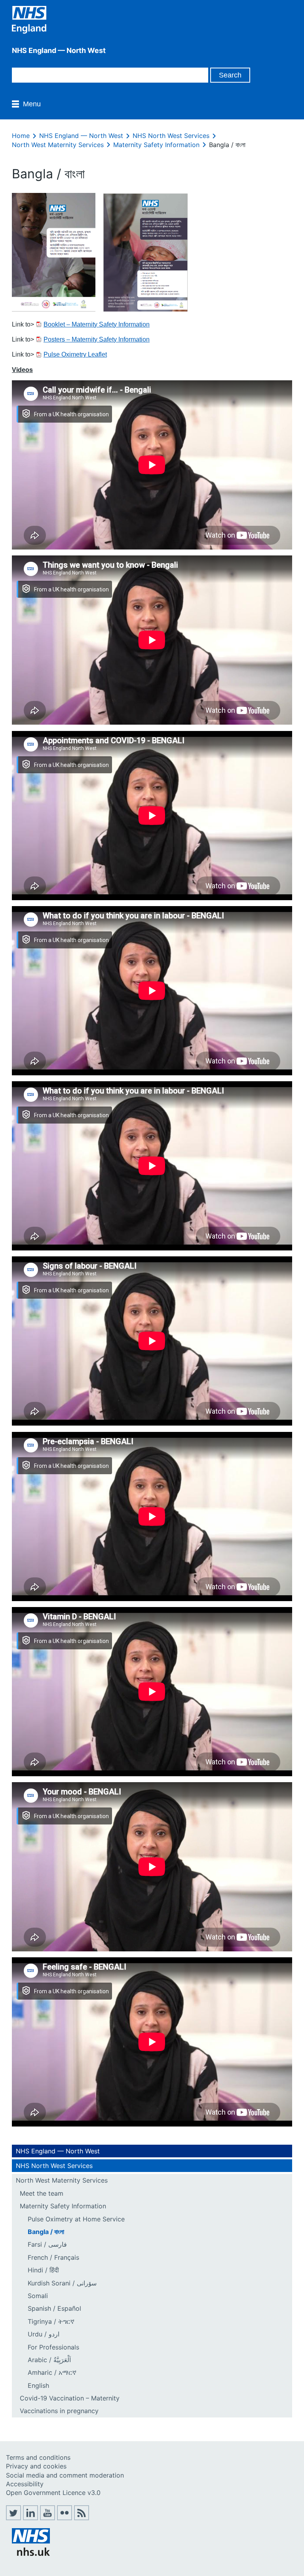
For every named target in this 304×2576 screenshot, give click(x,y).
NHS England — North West (81, 136)
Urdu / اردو (44, 2334)
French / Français (53, 2257)
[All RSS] (82, 2518)
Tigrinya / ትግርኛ (51, 2321)
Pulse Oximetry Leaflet (75, 354)
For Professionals (53, 2347)
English (38, 2385)
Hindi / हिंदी (43, 2270)
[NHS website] (31, 2553)
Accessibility (25, 2484)
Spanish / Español (54, 2308)
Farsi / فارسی (47, 2244)
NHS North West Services (171, 136)
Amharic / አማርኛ (52, 2372)
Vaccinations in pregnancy (59, 2411)
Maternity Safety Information (156, 145)
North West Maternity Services (58, 145)
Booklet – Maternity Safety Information (97, 324)
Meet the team (42, 2193)
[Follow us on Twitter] (13, 2518)
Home (21, 136)
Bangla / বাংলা (46, 2232)
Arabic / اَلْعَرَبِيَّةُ (49, 2360)
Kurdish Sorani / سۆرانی (62, 2283)
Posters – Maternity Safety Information (97, 339)
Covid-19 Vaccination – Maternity (70, 2398)
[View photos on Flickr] (65, 2518)
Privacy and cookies (36, 2466)
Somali (38, 2296)
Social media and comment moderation (65, 2475)
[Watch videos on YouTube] (47, 2518)
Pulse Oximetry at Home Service (76, 2219)
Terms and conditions (38, 2457)
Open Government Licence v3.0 (53, 2493)
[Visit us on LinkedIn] (30, 2518)
